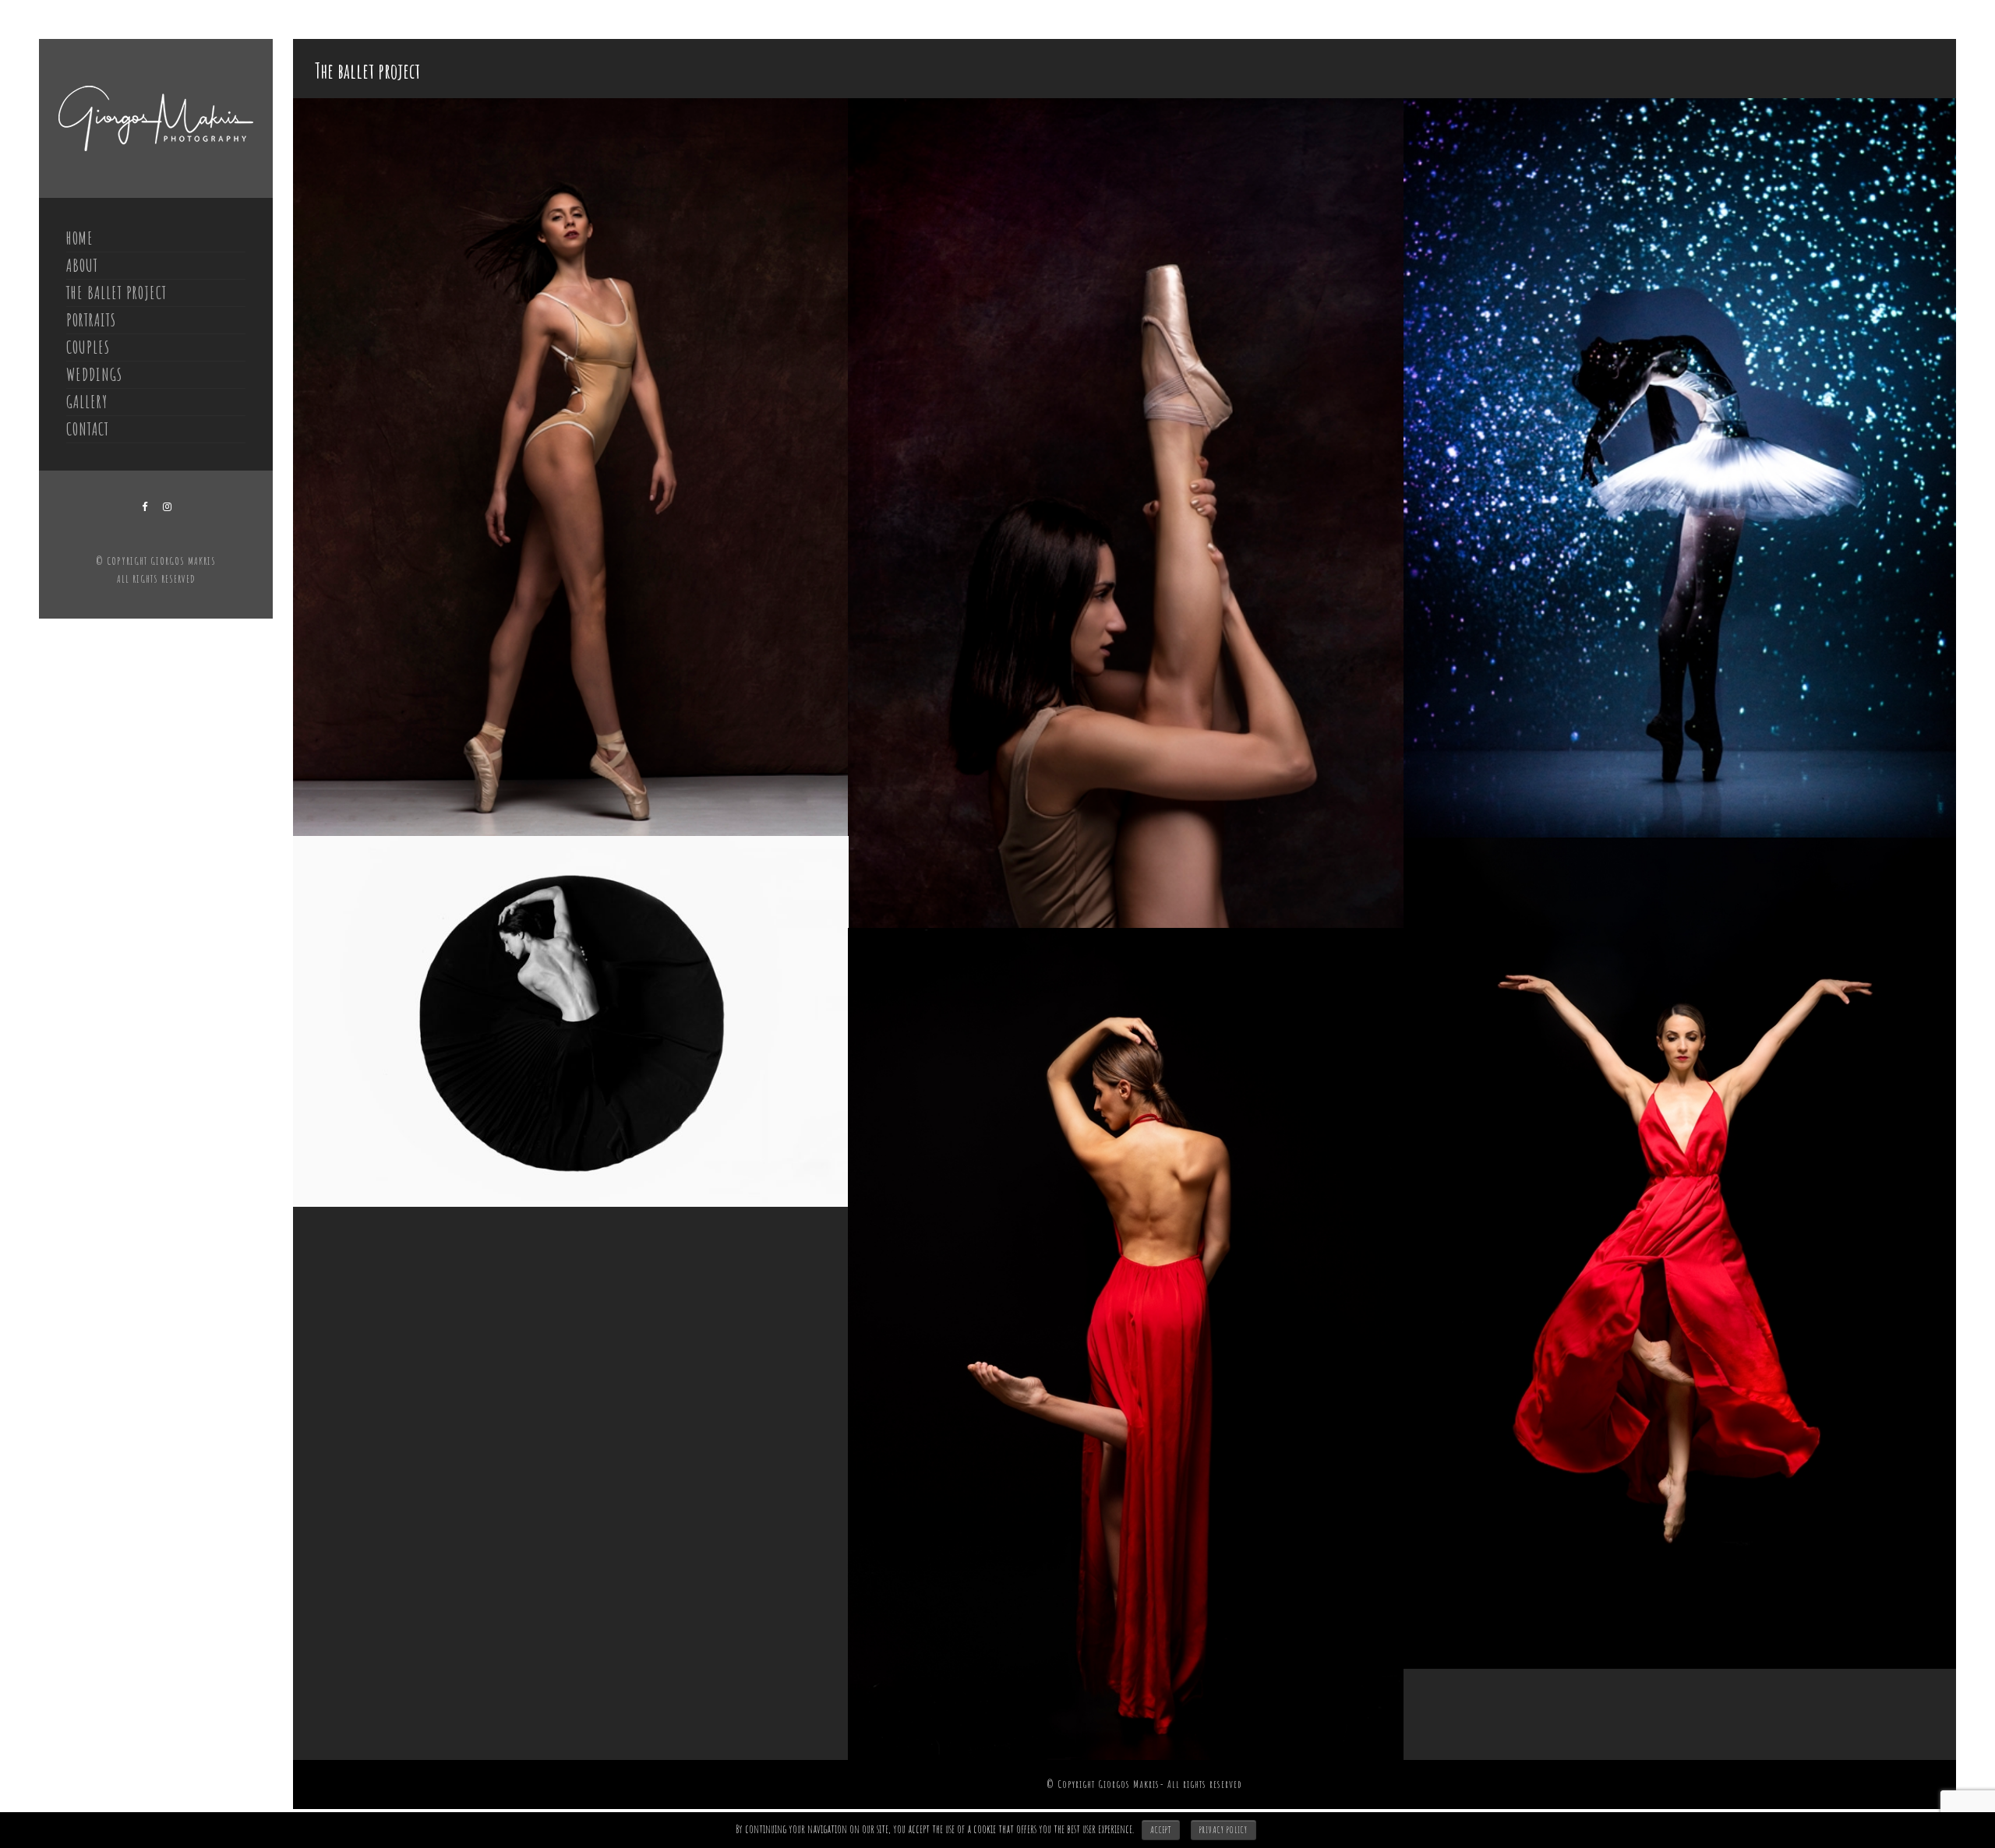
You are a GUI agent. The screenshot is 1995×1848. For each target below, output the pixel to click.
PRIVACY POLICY (1223, 1830)
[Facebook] (145, 507)
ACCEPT (1161, 1830)
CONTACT (88, 429)
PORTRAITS (91, 320)
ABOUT (82, 265)
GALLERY (87, 402)
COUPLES (88, 347)
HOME (80, 238)
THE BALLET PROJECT (117, 293)
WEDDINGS (94, 374)
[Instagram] (168, 507)
